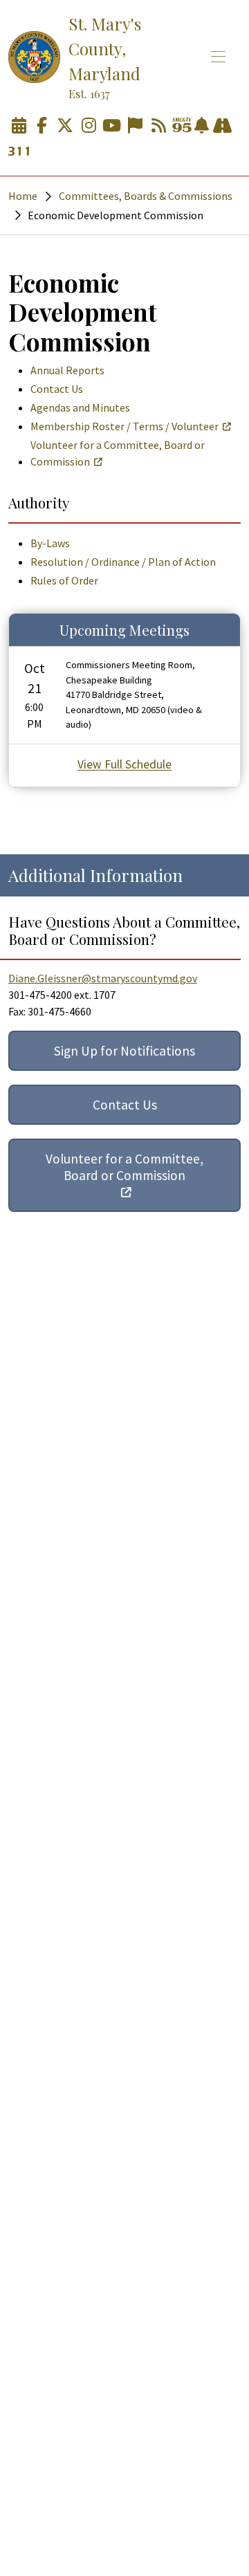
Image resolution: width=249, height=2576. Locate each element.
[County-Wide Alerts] (202, 126)
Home (23, 196)
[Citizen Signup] (135, 126)
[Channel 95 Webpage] (182, 126)
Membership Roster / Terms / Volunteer (124, 426)
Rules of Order (64, 580)
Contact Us (57, 389)
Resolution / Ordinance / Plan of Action (123, 562)
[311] (19, 152)
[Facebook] (42, 126)
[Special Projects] (222, 126)
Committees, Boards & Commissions (146, 196)
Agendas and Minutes (80, 407)
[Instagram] (89, 126)
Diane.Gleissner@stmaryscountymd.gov (103, 978)
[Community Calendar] (19, 126)
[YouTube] (112, 126)
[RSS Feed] (158, 126)
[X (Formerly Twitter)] (65, 126)
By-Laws (50, 543)
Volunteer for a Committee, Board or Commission (118, 453)
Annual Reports (67, 370)
